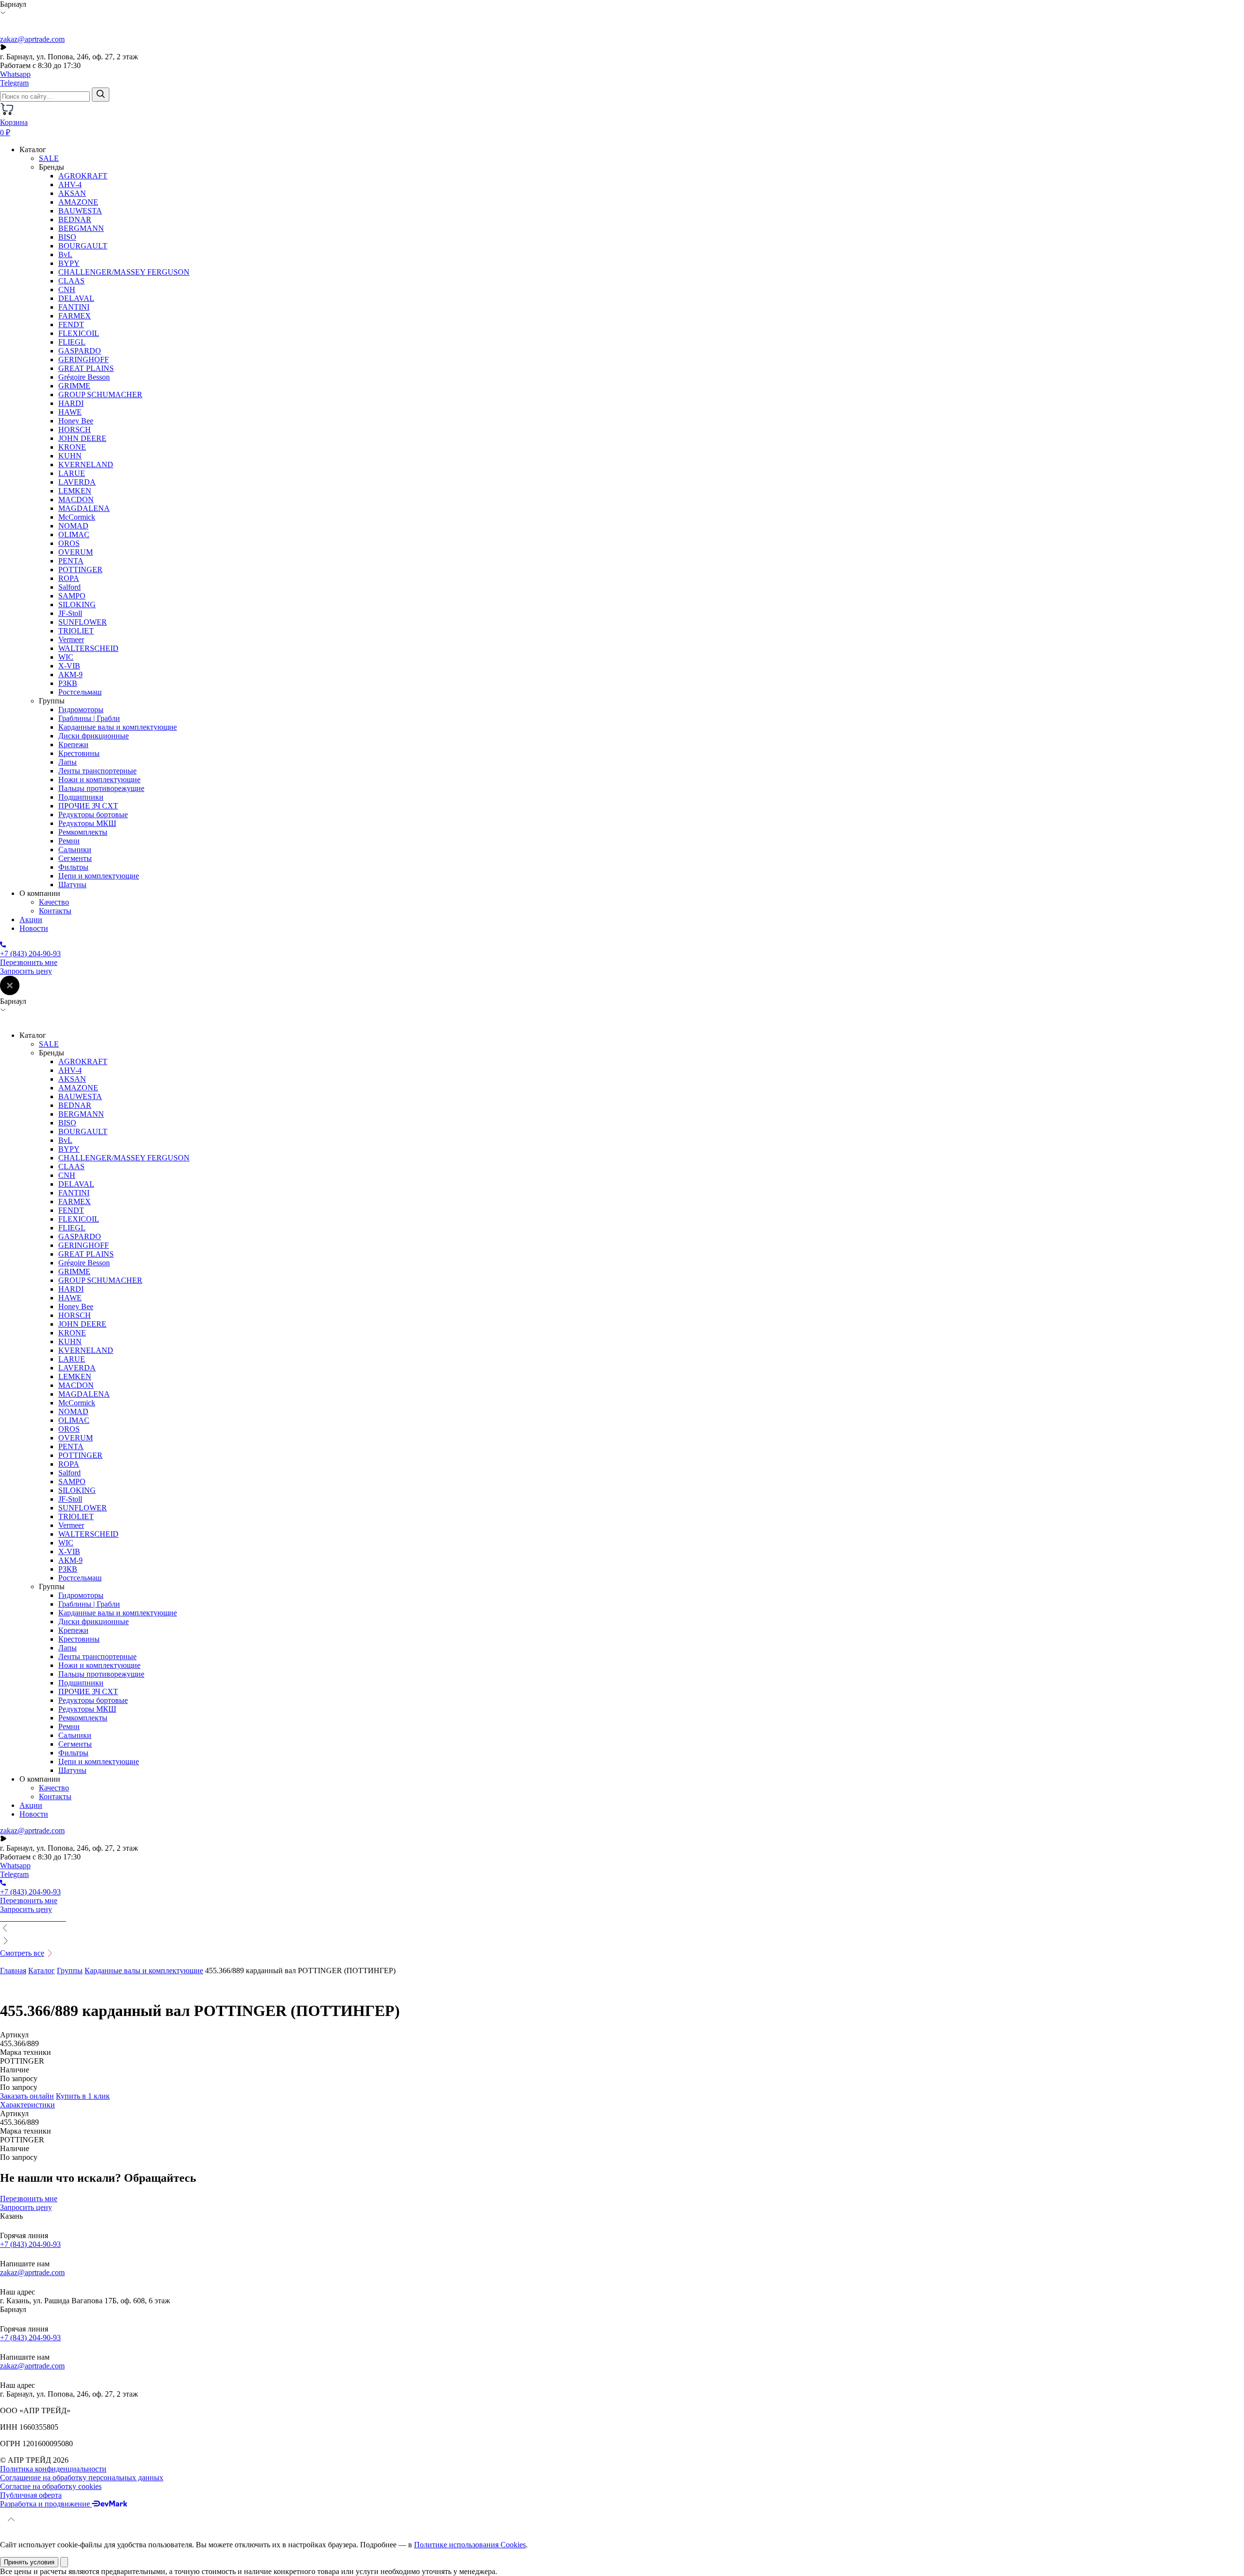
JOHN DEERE (82, 438)
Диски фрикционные (94, 736)
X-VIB (69, 666)
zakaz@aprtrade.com (32, 39)
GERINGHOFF (84, 359)
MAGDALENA (84, 508)
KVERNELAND (86, 464)
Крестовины (79, 753)
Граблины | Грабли (89, 718)
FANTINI (74, 307)
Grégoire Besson (84, 377)
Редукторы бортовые (93, 815)
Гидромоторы (81, 710)
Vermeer (71, 640)
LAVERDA (77, 482)
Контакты (55, 911)
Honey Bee (76, 421)
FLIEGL (72, 342)
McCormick (77, 517)
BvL (65, 254)
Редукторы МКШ (87, 823)
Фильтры (73, 867)
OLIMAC (74, 534)
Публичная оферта (31, 2495)
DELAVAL (76, 298)
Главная (13, 1971)
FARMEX (75, 316)
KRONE (72, 447)
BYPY (69, 263)
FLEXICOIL (79, 333)
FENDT (71, 324)
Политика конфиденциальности (53, 2469)
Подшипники (81, 797)
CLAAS (71, 281)
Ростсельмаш (80, 692)
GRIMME (74, 386)
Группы (70, 1971)
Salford (69, 587)
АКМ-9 (70, 675)
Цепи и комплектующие (99, 876)
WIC (66, 657)
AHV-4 (70, 184)
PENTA (71, 561)
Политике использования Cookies (470, 2545)
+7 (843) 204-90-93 (30, 2244)
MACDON (76, 499)
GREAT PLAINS (86, 368)
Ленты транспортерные (97, 771)
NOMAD (73, 526)
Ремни (69, 841)
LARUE (72, 473)
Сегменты (75, 858)
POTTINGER (80, 570)
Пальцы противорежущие (101, 788)
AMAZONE (78, 202)
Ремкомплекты (83, 832)
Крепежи (73, 745)
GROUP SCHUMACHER (100, 394)
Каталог (42, 1971)
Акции (31, 920)
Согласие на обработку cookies (51, 2486)
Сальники (75, 850)
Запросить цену (26, 971)
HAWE (70, 412)
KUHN (70, 456)
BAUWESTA (80, 211)
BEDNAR (75, 219)
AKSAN (72, 193)
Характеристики (27, 2105)
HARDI (71, 403)
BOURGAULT (83, 246)
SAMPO (72, 596)
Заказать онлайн (27, 2096)
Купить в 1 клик (83, 2096)
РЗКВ (68, 683)
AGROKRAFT (83, 176)
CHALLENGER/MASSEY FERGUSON (124, 272)
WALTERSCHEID (88, 648)
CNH (67, 289)
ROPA (69, 578)
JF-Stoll (70, 613)
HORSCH (75, 429)
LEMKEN (75, 491)
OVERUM (76, 552)
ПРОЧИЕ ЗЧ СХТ (88, 806)
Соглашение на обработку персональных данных (82, 2478)
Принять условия (29, 2562)
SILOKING (77, 605)
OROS (69, 543)
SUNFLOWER (83, 622)
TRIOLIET (76, 631)
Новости (34, 928)
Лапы (68, 762)
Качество (54, 902)
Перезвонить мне (29, 962)
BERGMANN (81, 228)
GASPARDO (80, 351)
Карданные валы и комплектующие (118, 727)
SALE (49, 158)
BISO (67, 237)
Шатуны (72, 885)
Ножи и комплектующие (99, 780)
